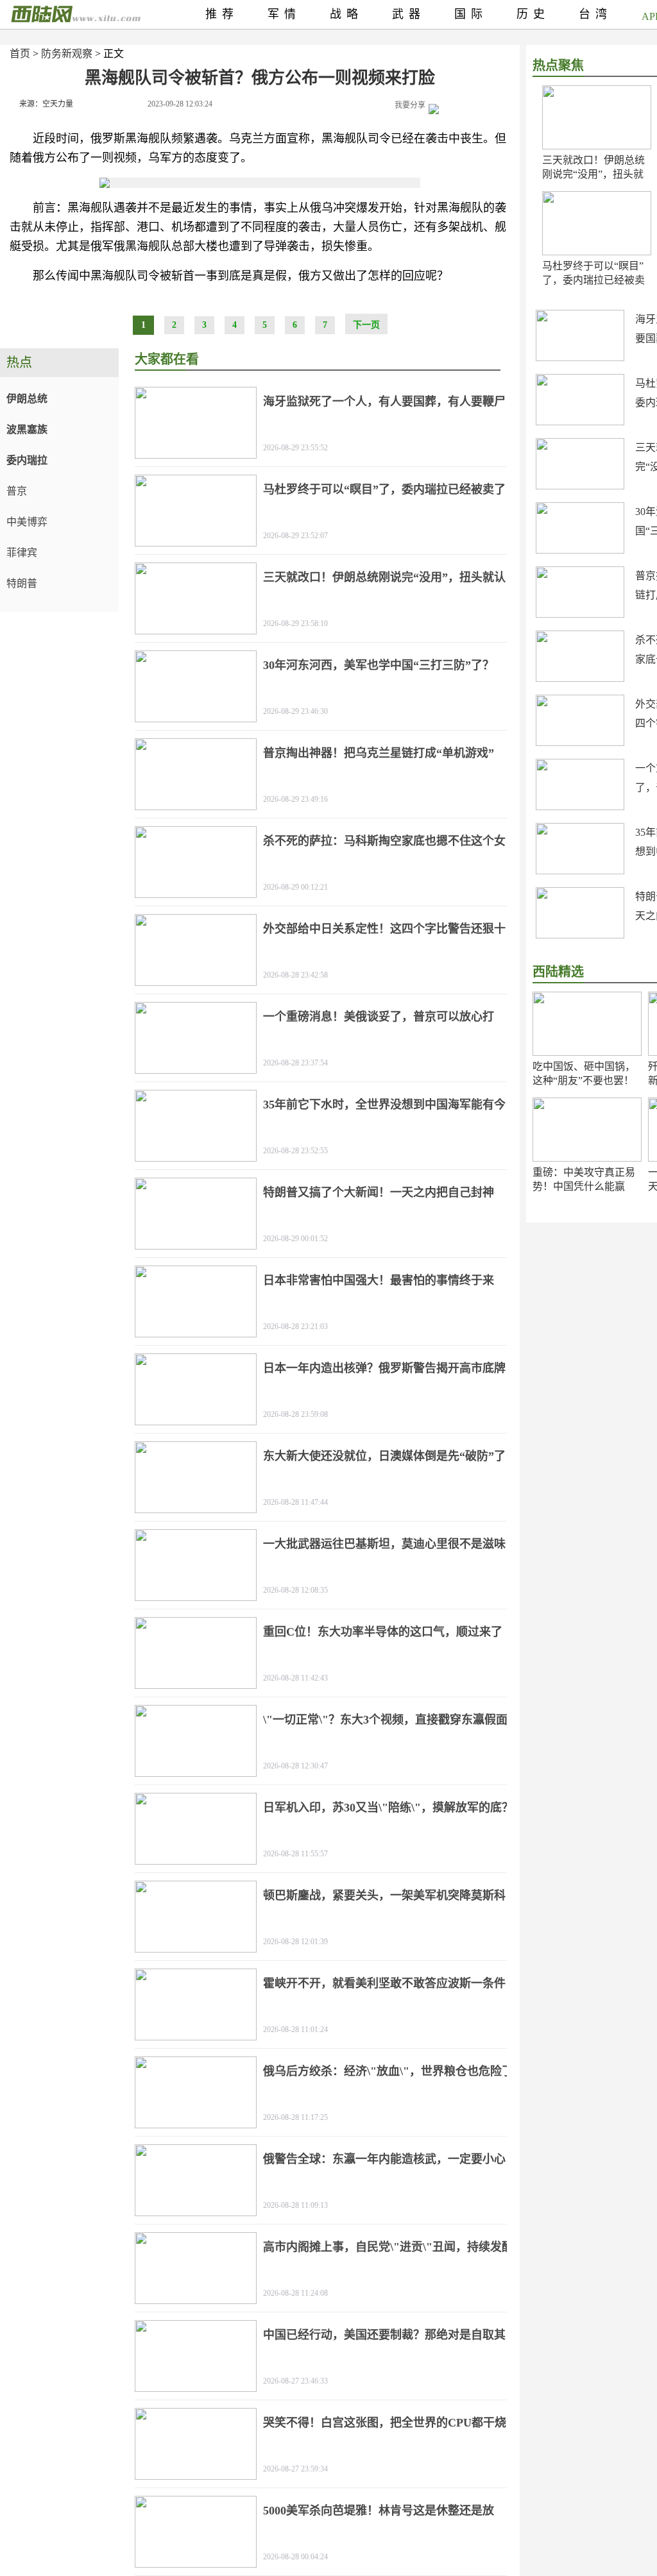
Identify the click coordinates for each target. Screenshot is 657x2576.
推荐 (222, 14)
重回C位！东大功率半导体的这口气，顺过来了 (383, 1632)
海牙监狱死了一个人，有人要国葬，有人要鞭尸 (384, 402)
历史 (533, 14)
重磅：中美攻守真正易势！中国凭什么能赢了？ (584, 1186)
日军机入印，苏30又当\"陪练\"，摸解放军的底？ (388, 1808)
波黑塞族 (27, 429)
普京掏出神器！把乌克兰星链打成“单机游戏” (379, 753)
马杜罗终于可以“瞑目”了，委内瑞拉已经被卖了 (593, 280)
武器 (409, 14)
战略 (346, 14)
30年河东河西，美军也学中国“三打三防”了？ (379, 665)
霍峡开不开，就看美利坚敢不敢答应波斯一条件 (384, 1983)
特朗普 (22, 583)
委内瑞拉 (27, 460)
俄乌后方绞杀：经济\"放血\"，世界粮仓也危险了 (388, 2071)
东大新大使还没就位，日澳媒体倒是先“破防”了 (384, 1456)
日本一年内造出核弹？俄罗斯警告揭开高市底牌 (384, 1368)
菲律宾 (22, 553)
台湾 (595, 14)
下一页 (366, 325)
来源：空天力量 (46, 104)
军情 (284, 14)
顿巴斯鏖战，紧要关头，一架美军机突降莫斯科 (384, 1895)
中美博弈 (27, 522)
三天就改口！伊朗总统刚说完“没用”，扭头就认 (593, 174)
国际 (471, 14)
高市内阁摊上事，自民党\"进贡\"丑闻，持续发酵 (388, 2247)
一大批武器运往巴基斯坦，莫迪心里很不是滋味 (384, 1544)
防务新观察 (67, 54)
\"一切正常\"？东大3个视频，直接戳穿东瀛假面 (385, 1720)
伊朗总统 (27, 399)
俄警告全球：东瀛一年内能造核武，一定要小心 (384, 2159)
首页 (20, 54)
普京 (17, 491)
